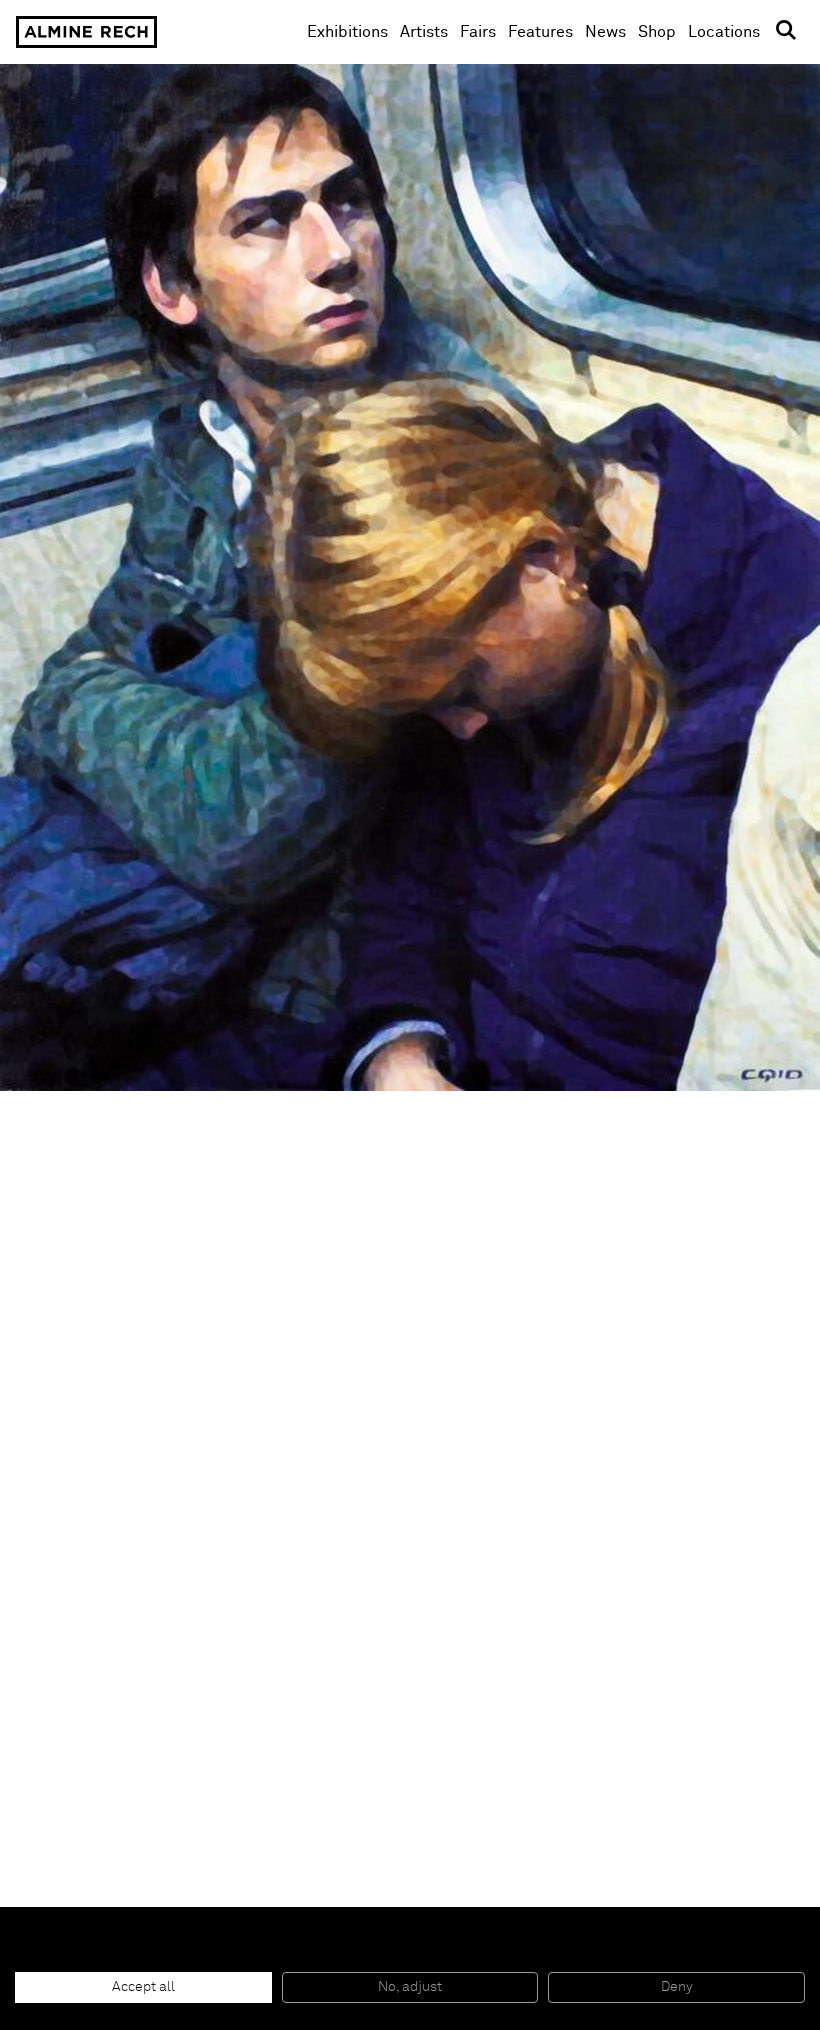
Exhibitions (347, 32)
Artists (424, 32)
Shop (657, 31)
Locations (724, 32)
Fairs (478, 32)
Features (540, 32)
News (605, 32)
